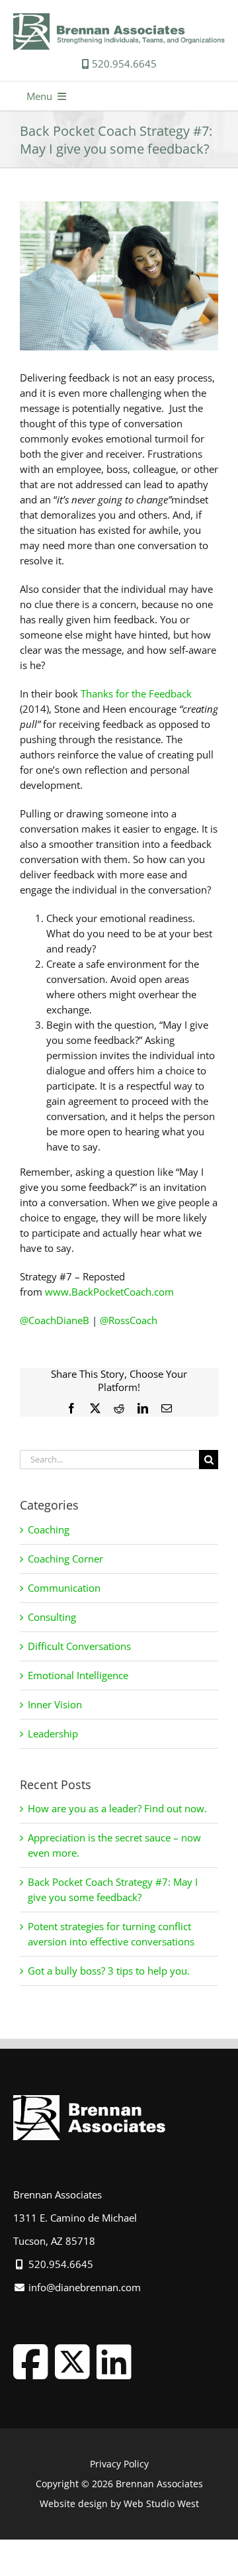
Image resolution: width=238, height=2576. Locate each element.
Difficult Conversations (79, 1646)
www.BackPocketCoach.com (109, 1292)
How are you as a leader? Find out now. (117, 1808)
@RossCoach (129, 1320)
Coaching (49, 1529)
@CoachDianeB (55, 1320)
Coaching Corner (65, 1559)
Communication (64, 1588)
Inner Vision (55, 1704)
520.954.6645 (123, 64)
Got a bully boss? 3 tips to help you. (109, 1971)
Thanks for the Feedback (136, 694)
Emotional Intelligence (78, 1675)
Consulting (52, 1617)
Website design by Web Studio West (119, 2503)
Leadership (53, 1733)
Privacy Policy (119, 2464)
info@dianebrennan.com (83, 2287)
